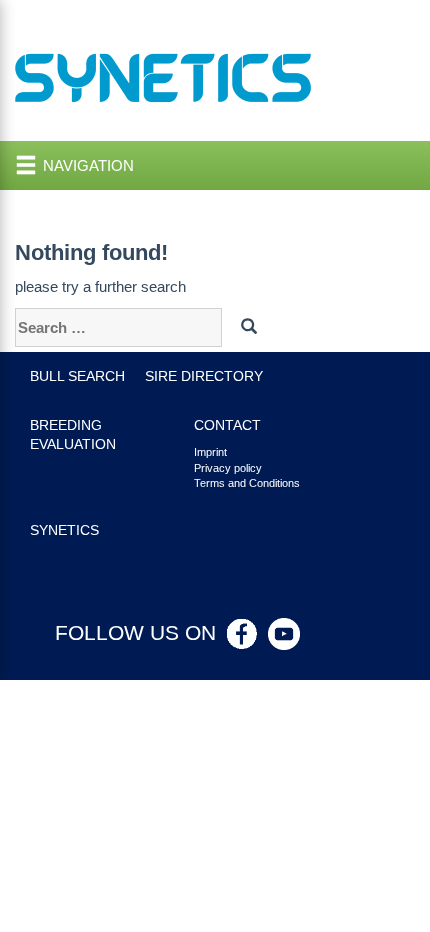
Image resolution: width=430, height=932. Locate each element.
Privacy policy (228, 468)
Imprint (210, 452)
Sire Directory (204, 376)
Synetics (64, 530)
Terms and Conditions (247, 483)
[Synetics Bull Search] (163, 76)
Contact (227, 425)
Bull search (77, 376)
